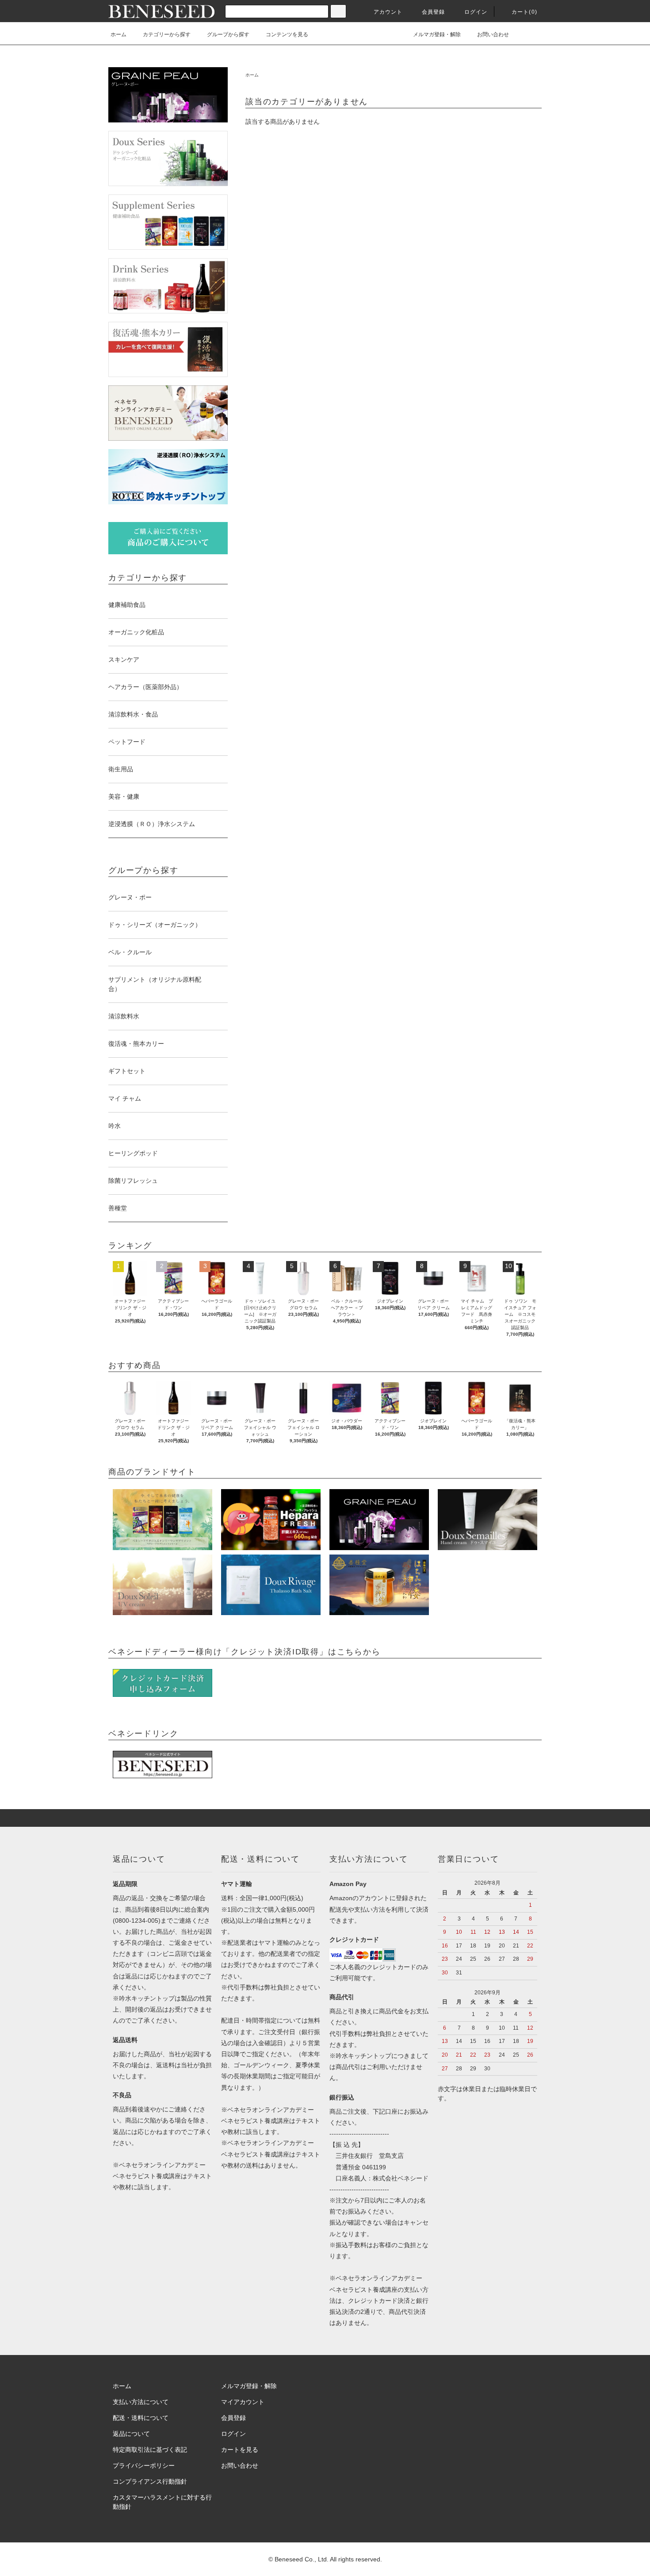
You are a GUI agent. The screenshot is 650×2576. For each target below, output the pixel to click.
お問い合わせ (493, 34)
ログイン (476, 12)
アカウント (388, 12)
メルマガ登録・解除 (437, 34)
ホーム (119, 34)
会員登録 (434, 12)
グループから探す (228, 34)
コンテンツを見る (287, 34)
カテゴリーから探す (167, 34)
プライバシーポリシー (144, 2465)
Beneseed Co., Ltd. (302, 2559)
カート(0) (524, 12)
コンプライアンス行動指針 (150, 2481)
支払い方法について (141, 2402)
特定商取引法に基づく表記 (150, 2450)
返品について (131, 2434)
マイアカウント (243, 2402)
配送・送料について (141, 2418)
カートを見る (240, 2450)
